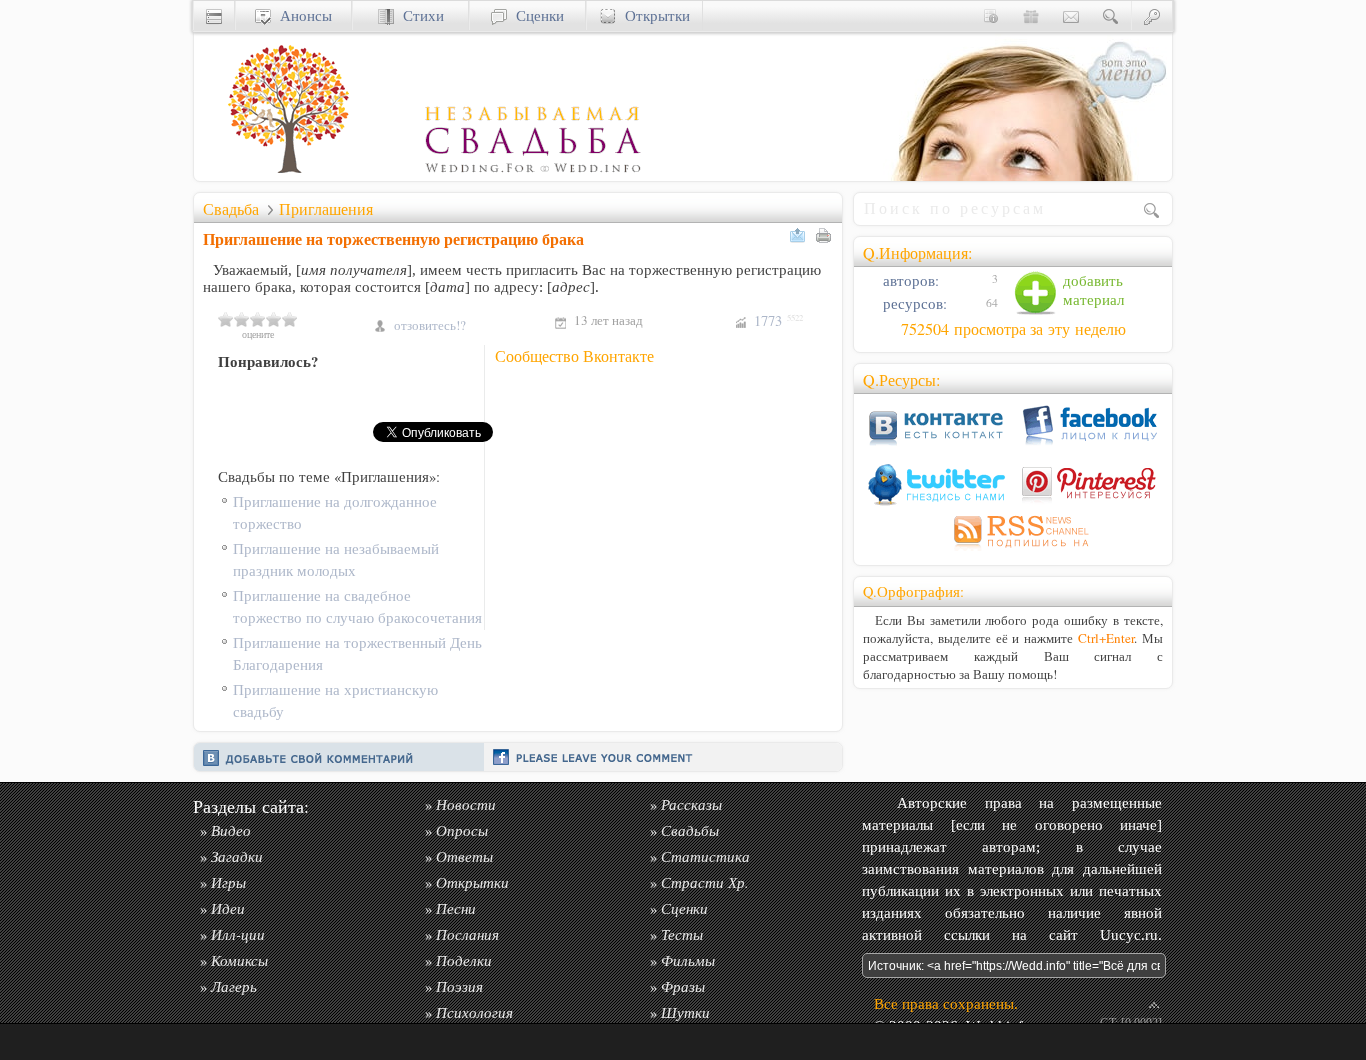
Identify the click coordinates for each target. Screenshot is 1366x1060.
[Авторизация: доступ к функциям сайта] (1152, 15)
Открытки (653, 15)
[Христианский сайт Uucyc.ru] (214, 15)
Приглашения (326, 209)
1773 (778, 320)
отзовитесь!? (430, 325)
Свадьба (231, 209)
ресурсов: (913, 303)
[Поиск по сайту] (1111, 15)
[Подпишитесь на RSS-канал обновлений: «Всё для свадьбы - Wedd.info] (1013, 550)
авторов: (909, 280)
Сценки (535, 15)
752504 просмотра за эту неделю (1013, 329)
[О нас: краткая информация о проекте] (991, 15)
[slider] (258, 319)
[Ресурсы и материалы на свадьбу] (419, 175)
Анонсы (301, 15)
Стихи (419, 15)
